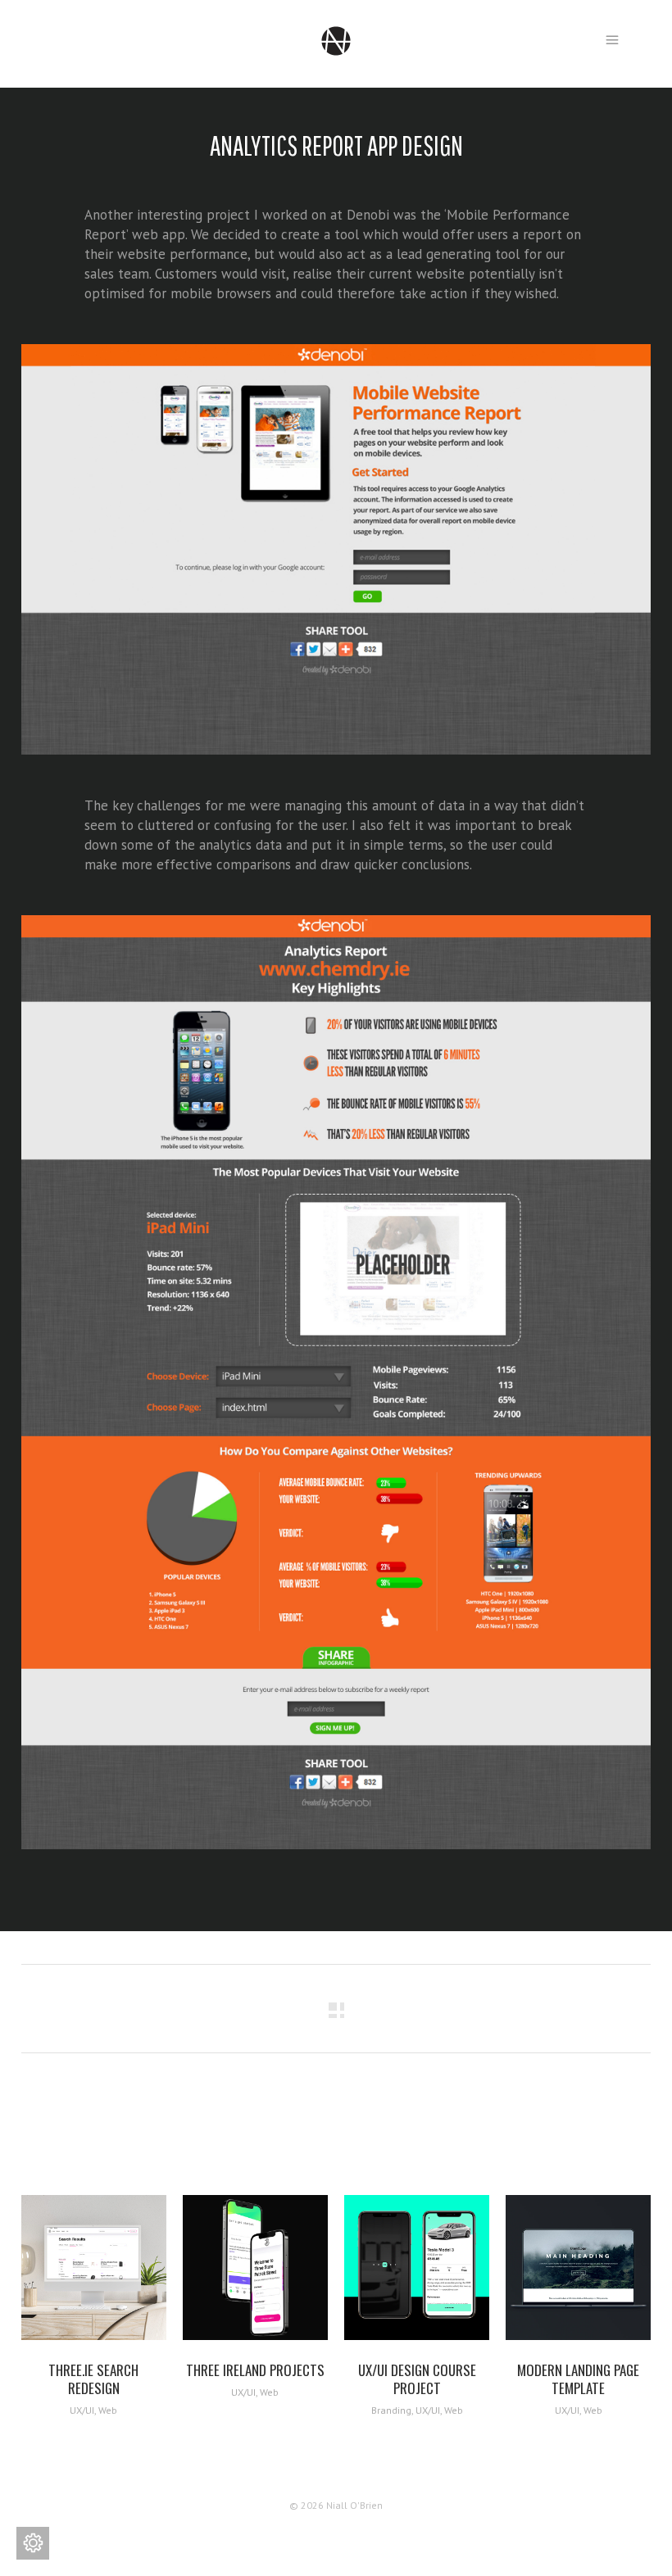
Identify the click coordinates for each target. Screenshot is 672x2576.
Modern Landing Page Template (578, 2379)
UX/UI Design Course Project (417, 2379)
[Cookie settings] (33, 2543)
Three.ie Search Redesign (93, 2379)
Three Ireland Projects (255, 2370)
